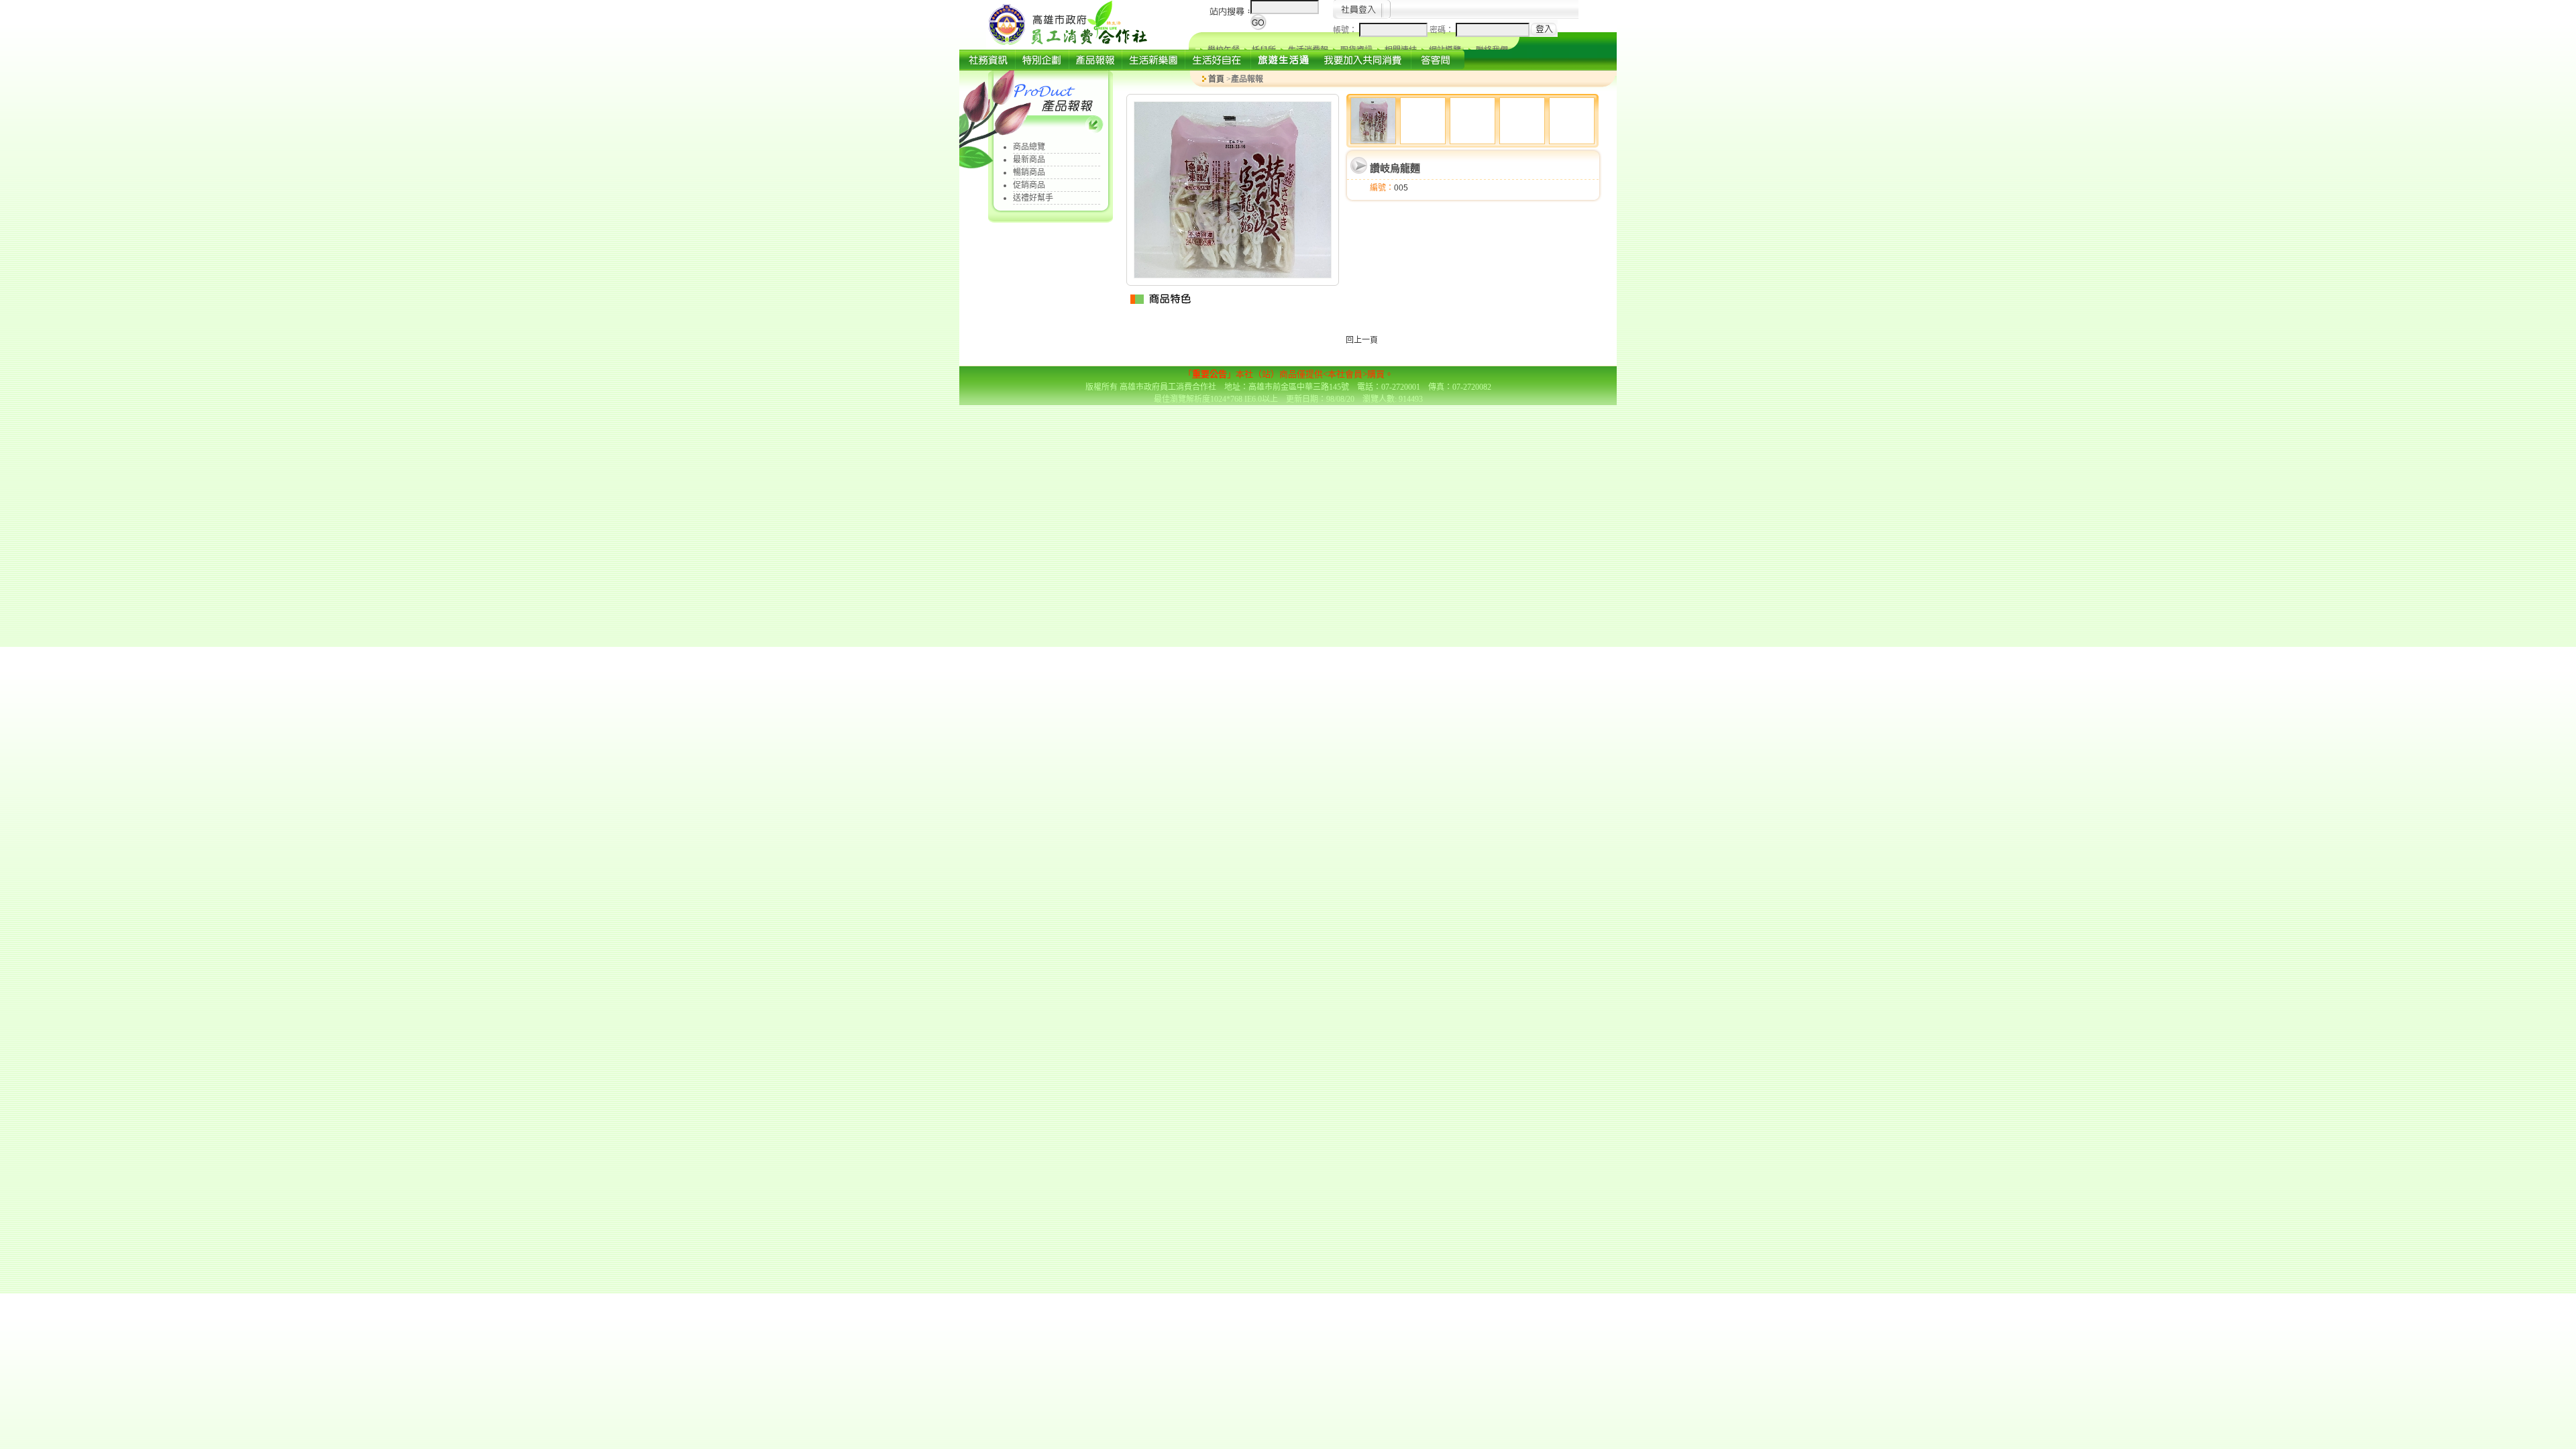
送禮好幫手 (1033, 198)
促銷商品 (1029, 185)
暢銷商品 (1029, 172)
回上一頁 (1362, 340)
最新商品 (1029, 160)
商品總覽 (1029, 147)
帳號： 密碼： (1394, 30)
